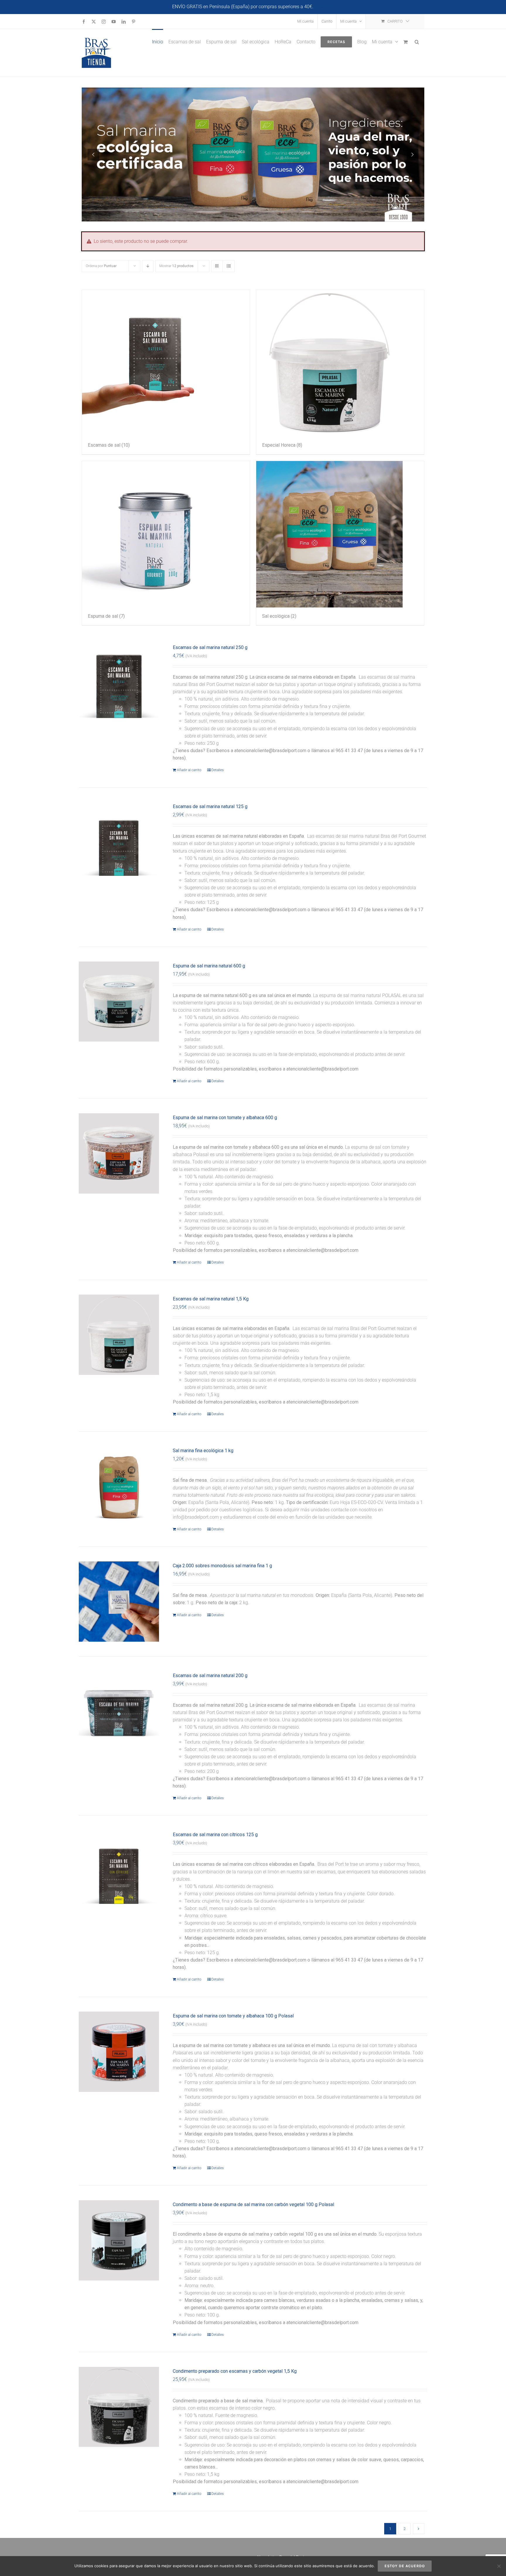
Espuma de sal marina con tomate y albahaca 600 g (225, 1118)
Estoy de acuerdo (405, 2566)
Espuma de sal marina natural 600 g (209, 966)
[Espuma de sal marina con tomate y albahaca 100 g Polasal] (119, 2052)
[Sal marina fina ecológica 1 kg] (119, 1486)
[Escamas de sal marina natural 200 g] (119, 1711)
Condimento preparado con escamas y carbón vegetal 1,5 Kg (235, 2371)
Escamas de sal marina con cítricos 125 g (215, 1835)
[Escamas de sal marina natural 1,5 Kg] (119, 1335)
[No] (499, 2566)
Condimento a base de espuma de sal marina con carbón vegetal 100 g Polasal (253, 2204)
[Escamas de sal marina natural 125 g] (119, 842)
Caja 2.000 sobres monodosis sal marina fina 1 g (222, 1566)
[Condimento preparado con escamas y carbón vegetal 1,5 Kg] (119, 2407)
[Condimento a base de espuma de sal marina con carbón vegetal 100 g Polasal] (119, 2240)
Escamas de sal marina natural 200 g (210, 1675)
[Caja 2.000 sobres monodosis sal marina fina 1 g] (119, 1602)
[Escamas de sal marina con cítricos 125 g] (119, 1870)
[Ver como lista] (229, 266)
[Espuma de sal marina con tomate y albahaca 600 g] (119, 1153)
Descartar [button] (324, 7)
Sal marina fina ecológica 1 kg (203, 1451)
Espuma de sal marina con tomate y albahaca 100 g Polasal (233, 2016)
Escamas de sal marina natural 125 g (210, 806)
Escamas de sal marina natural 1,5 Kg (211, 1299)
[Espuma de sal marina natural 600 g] (119, 1002)
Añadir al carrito (189, 770)
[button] (417, 41)
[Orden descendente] (148, 266)
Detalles (218, 770)
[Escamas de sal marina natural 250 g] (119, 683)
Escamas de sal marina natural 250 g (210, 647)
